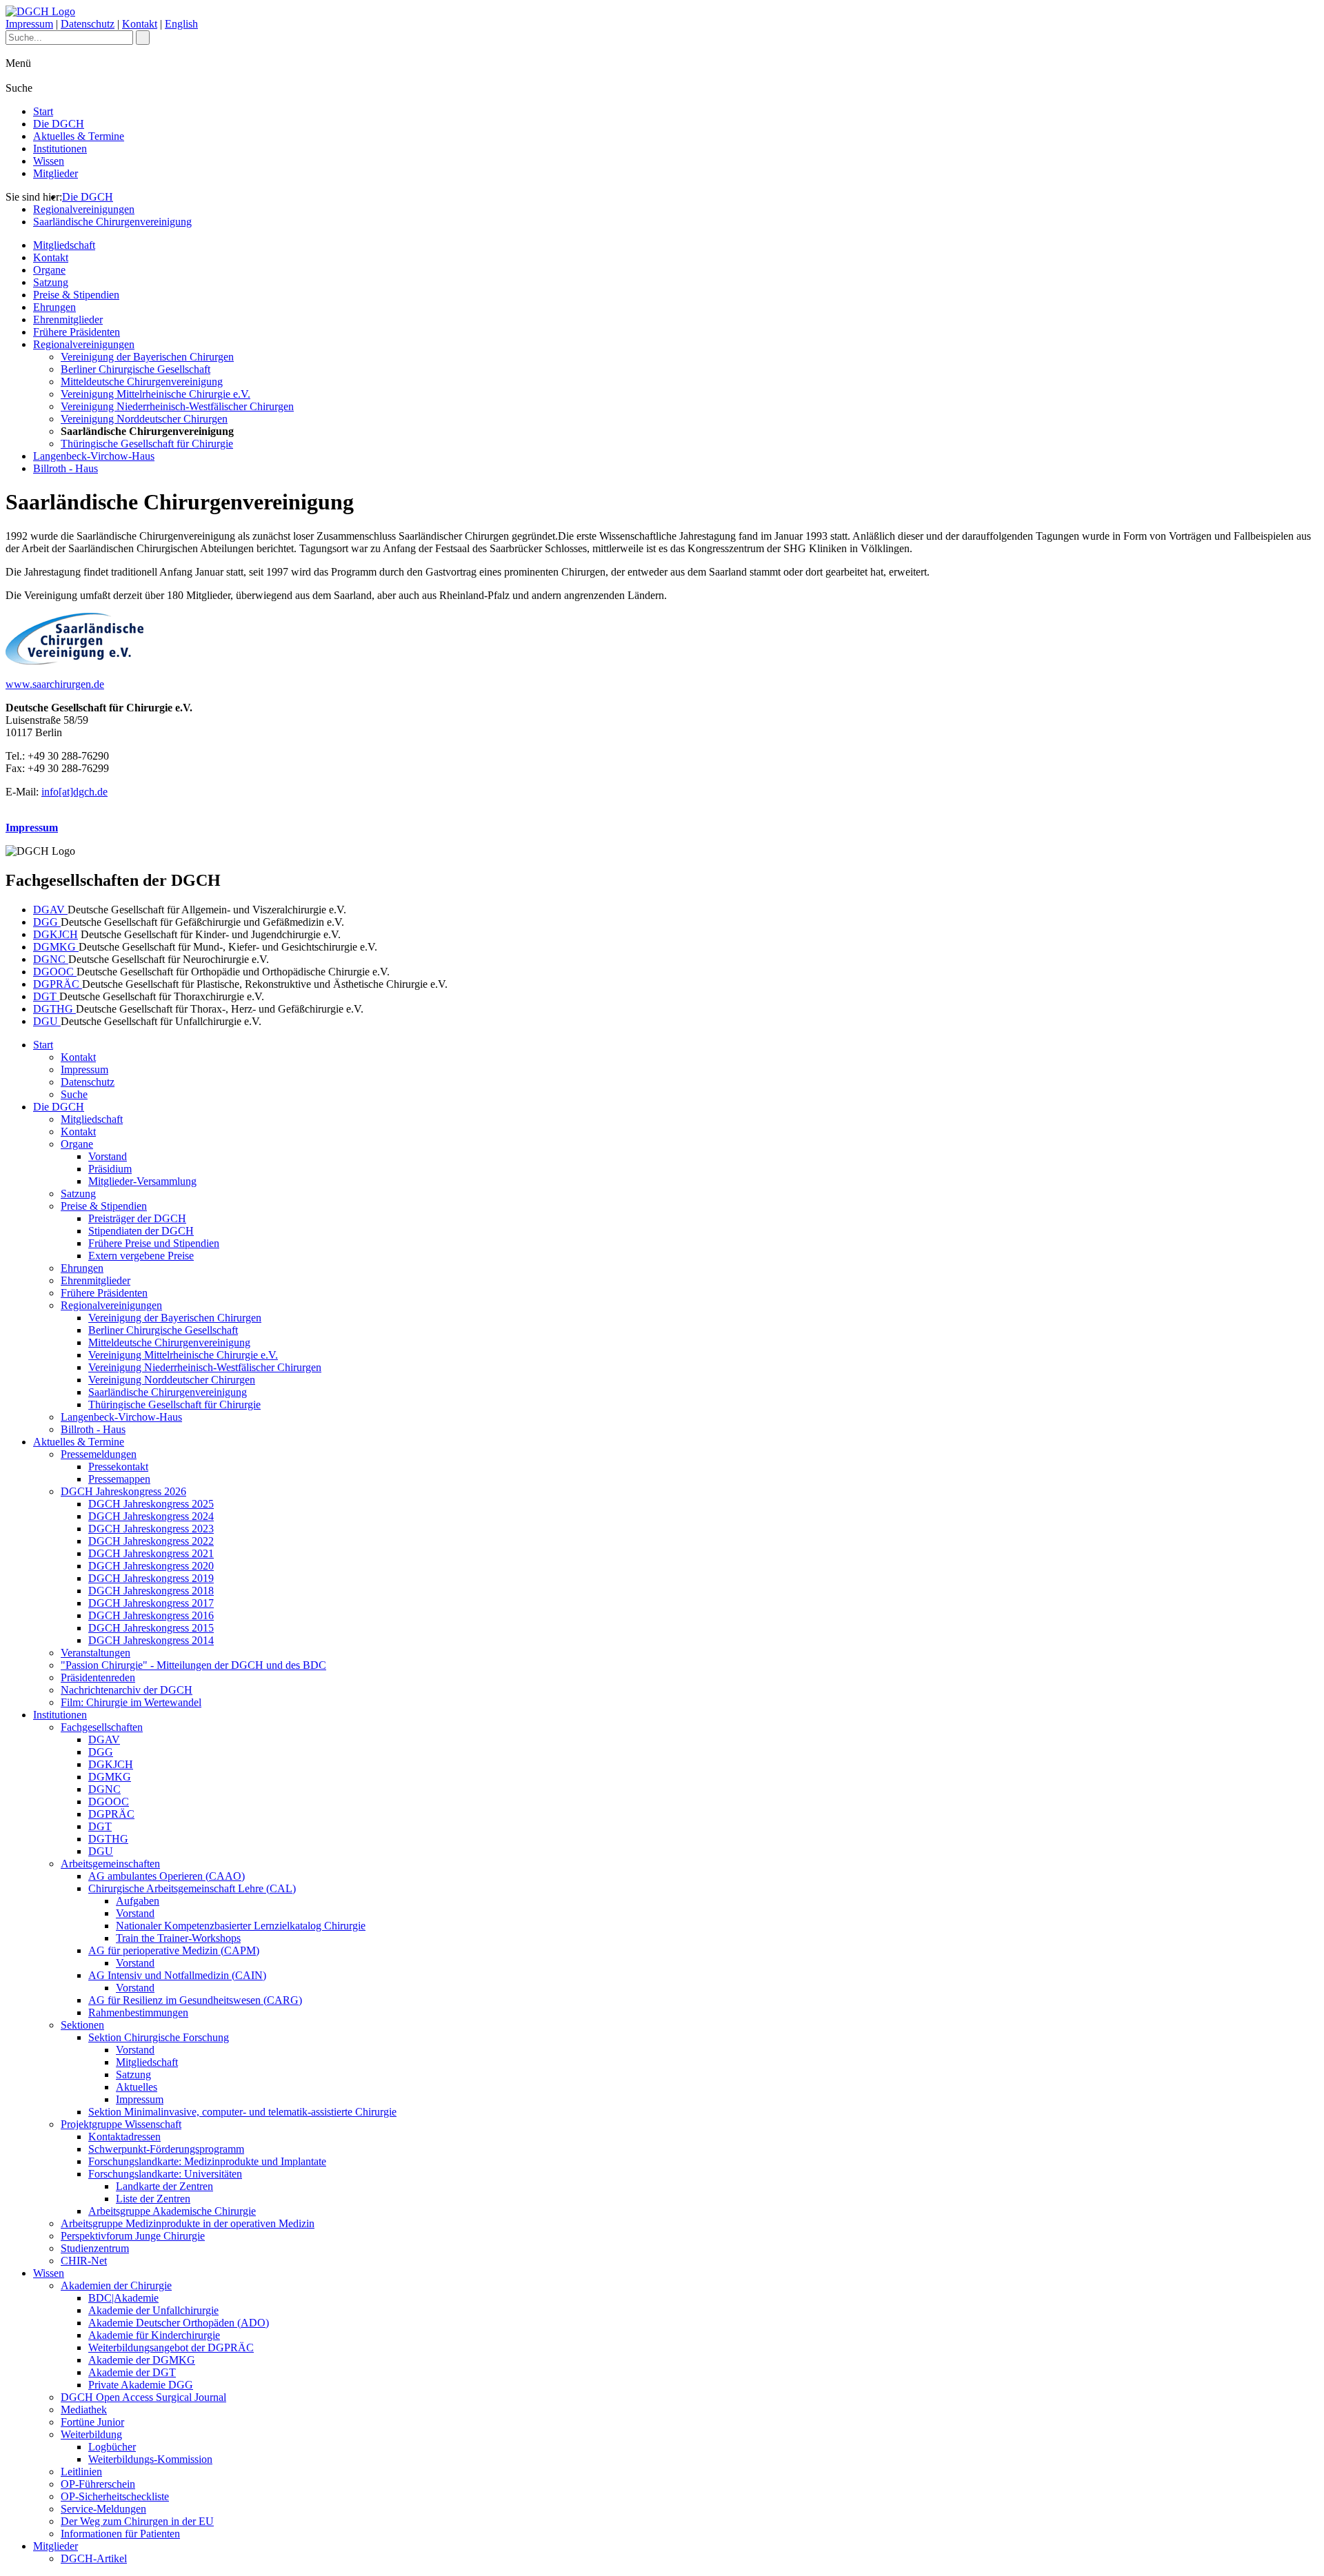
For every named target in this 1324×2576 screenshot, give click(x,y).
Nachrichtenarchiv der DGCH (127, 1690)
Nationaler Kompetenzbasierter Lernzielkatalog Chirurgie (241, 1926)
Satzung (51, 282)
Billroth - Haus (66, 468)
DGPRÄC (58, 984)
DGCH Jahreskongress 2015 (151, 1628)
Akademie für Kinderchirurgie (154, 2335)
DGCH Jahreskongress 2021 (151, 1553)
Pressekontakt (118, 1467)
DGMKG (56, 947)
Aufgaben (138, 1901)
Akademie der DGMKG (142, 2360)
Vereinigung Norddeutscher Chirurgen (144, 419)
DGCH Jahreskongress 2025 (151, 1504)
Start (43, 111)
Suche (74, 1094)
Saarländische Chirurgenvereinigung (112, 222)
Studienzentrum (95, 2248)
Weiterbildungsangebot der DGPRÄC (171, 2347)
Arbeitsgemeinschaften (110, 1864)
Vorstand (108, 1156)
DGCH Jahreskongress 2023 (151, 1529)
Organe (49, 270)
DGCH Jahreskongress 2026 (123, 1491)
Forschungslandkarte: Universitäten (165, 2174)
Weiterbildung (91, 2434)
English (181, 24)
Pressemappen (119, 1479)
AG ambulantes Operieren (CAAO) (167, 1876)
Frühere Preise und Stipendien (154, 1243)
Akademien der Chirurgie (116, 2285)
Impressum (29, 24)
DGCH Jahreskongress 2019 (151, 1578)
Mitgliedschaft (64, 245)
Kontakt (140, 24)
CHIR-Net (84, 2261)
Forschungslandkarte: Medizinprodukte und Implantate (207, 2161)
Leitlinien (81, 2472)
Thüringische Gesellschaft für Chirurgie (147, 444)
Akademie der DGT (132, 2372)
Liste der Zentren (153, 2199)
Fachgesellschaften (102, 1727)
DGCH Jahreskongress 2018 (151, 1591)
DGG (47, 922)
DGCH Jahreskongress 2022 (151, 1541)
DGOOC (55, 972)
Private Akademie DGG (141, 2385)
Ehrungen (54, 307)
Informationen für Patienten (120, 2534)
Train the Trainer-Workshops (178, 1938)
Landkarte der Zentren (164, 2186)
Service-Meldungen (103, 2509)
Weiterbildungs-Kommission (150, 2459)
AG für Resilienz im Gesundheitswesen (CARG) (195, 2000)
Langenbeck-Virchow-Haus (94, 456)
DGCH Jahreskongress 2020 (151, 1566)
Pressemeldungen (99, 1454)
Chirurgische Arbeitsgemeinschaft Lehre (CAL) (192, 1888)
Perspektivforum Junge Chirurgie (133, 2236)
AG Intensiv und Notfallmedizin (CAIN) (177, 1975)
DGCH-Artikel (94, 2558)
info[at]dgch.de (74, 792)
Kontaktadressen (124, 2137)
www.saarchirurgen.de (55, 684)
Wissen (49, 161)
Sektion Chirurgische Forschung (159, 2037)
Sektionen (82, 2025)
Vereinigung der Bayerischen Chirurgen (147, 357)
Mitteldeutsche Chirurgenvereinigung (142, 382)
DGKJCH (56, 934)
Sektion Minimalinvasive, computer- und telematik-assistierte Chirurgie (242, 2112)
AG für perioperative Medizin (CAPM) (174, 1950)
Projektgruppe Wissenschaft (121, 2124)
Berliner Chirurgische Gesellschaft (136, 369)
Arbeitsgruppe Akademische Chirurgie (172, 2211)
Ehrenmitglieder (68, 320)
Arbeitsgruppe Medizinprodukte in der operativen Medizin (188, 2223)
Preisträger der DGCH (137, 1218)
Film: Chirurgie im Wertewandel (131, 1702)
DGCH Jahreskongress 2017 (151, 1603)
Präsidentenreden (98, 1677)
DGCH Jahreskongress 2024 (151, 1516)
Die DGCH (59, 124)
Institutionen (60, 149)
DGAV (50, 910)
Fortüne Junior (92, 2422)
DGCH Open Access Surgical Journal (143, 2397)
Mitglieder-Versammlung (142, 1181)
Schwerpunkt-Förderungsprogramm (166, 2149)
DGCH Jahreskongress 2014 (151, 1640)
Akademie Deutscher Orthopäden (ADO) (179, 2323)
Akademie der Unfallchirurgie (153, 2310)
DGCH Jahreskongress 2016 (151, 1615)
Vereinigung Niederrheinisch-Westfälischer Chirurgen (177, 406)
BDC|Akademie (123, 2298)
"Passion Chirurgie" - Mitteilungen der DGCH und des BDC (193, 1665)
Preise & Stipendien (76, 295)
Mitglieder (56, 173)
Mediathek (84, 2410)
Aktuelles (137, 2087)
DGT (46, 996)
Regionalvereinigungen (84, 209)
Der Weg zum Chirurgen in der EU (137, 2521)
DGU (47, 1021)
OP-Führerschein (98, 2484)
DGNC (51, 959)
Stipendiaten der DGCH (141, 1231)
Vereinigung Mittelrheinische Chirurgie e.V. (156, 394)
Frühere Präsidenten (77, 332)
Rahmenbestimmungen (138, 2012)
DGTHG (54, 1009)
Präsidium (110, 1169)
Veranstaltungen (96, 1653)
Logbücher (112, 2447)
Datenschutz (88, 24)
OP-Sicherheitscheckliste (115, 2496)
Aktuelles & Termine (79, 136)
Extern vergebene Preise (141, 1256)
